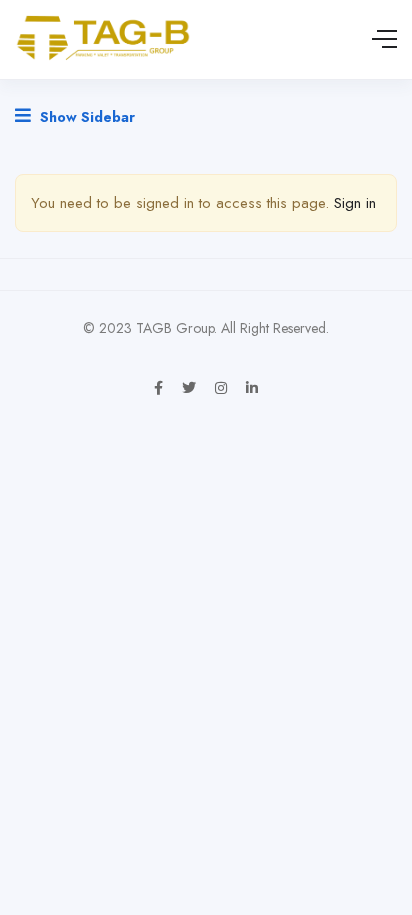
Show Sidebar (85, 117)
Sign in (355, 203)
